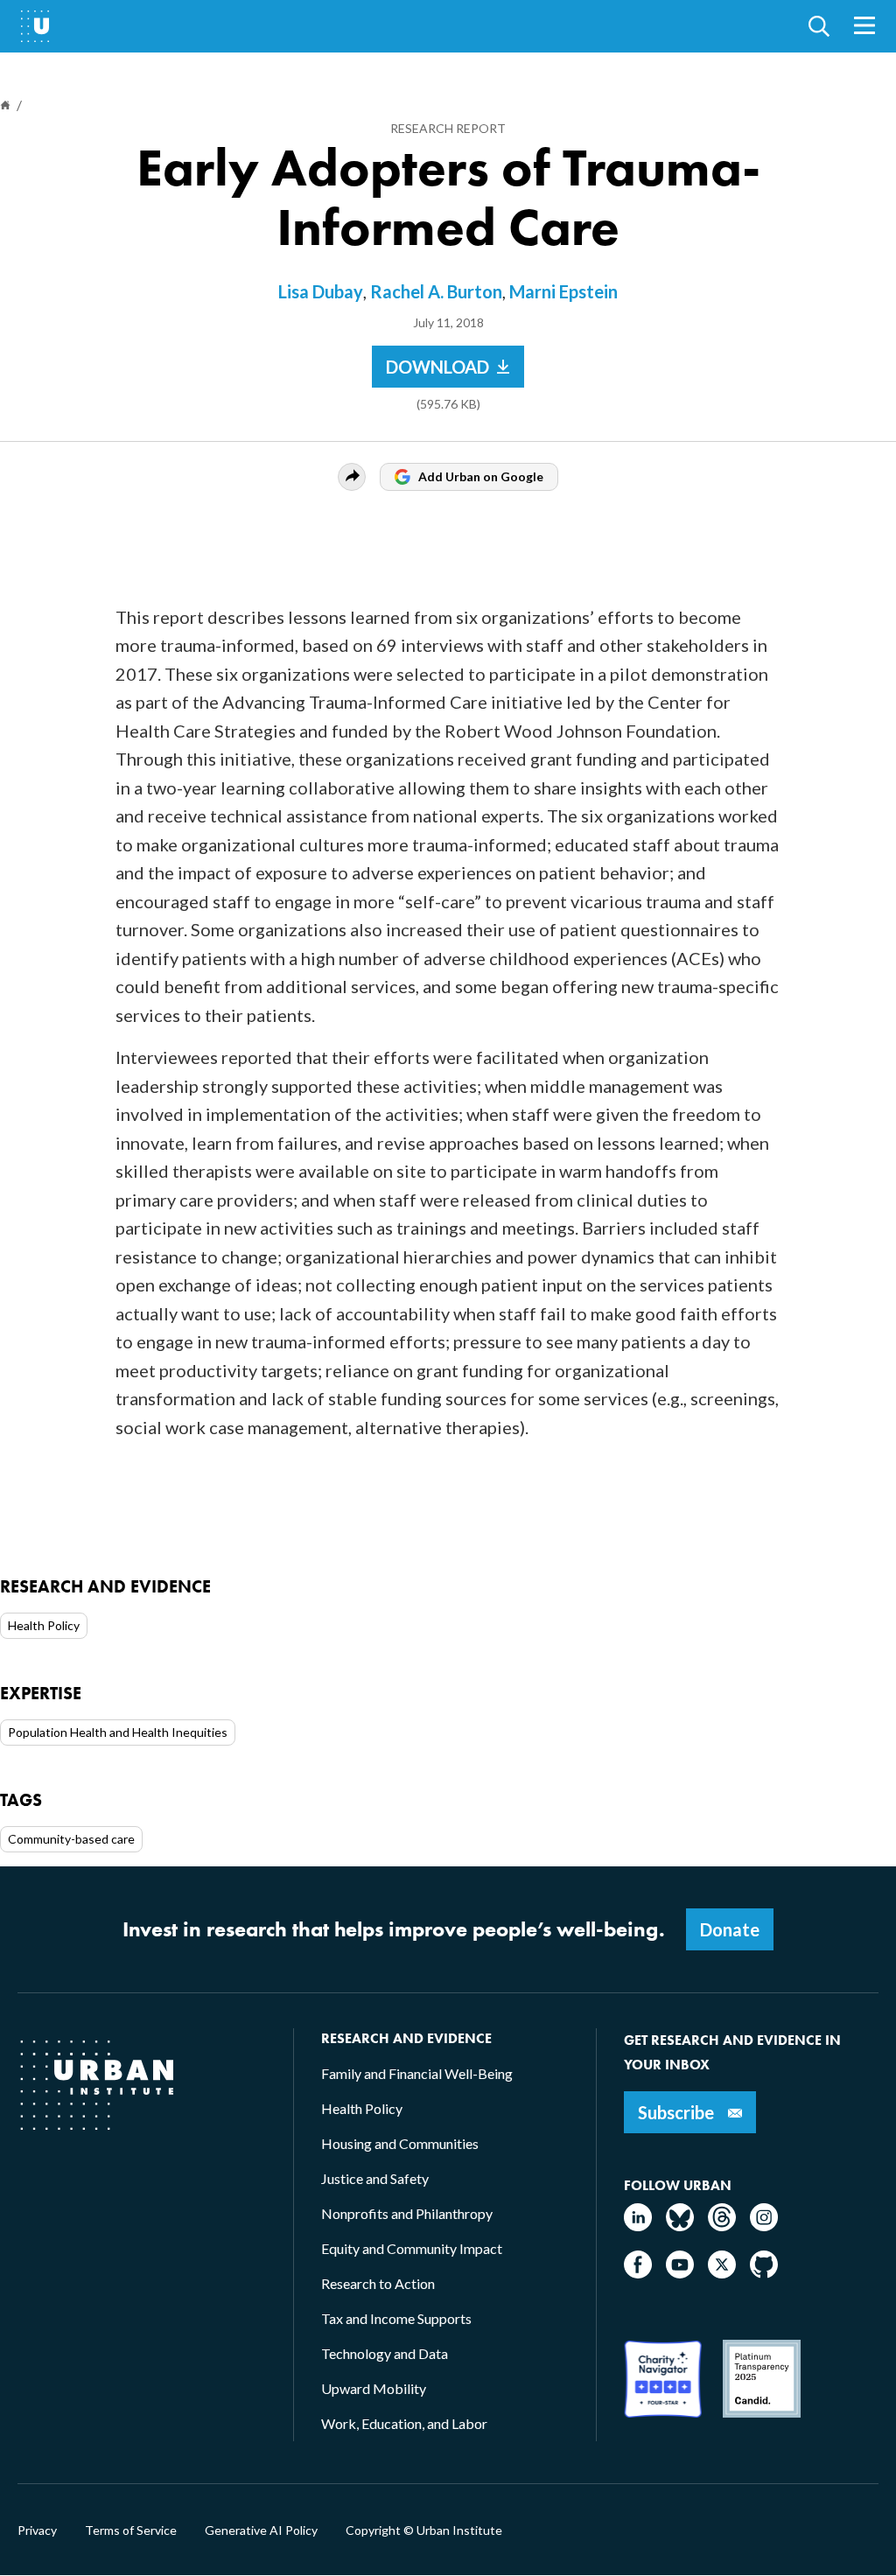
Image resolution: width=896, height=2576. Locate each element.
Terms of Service (131, 2530)
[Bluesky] (680, 2226)
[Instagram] (764, 2226)
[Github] (764, 2273)
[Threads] (722, 2226)
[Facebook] (638, 2273)
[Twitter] (722, 2273)
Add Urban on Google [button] (481, 476)
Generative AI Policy (261, 2530)
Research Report (448, 128)
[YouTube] (680, 2273)
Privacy (37, 2530)
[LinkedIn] (638, 2226)
